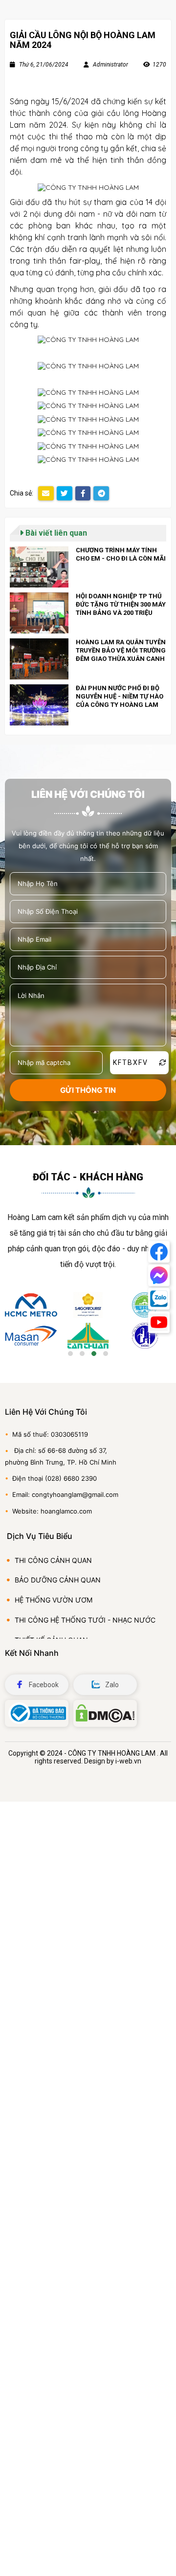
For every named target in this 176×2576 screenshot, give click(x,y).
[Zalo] (159, 1299)
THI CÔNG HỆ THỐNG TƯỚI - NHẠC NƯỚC (85, 1620)
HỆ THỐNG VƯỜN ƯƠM (54, 1600)
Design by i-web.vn (113, 1761)
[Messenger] (159, 1275)
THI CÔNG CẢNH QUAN (53, 1560)
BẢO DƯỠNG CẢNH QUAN (58, 1580)
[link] (88, 567)
